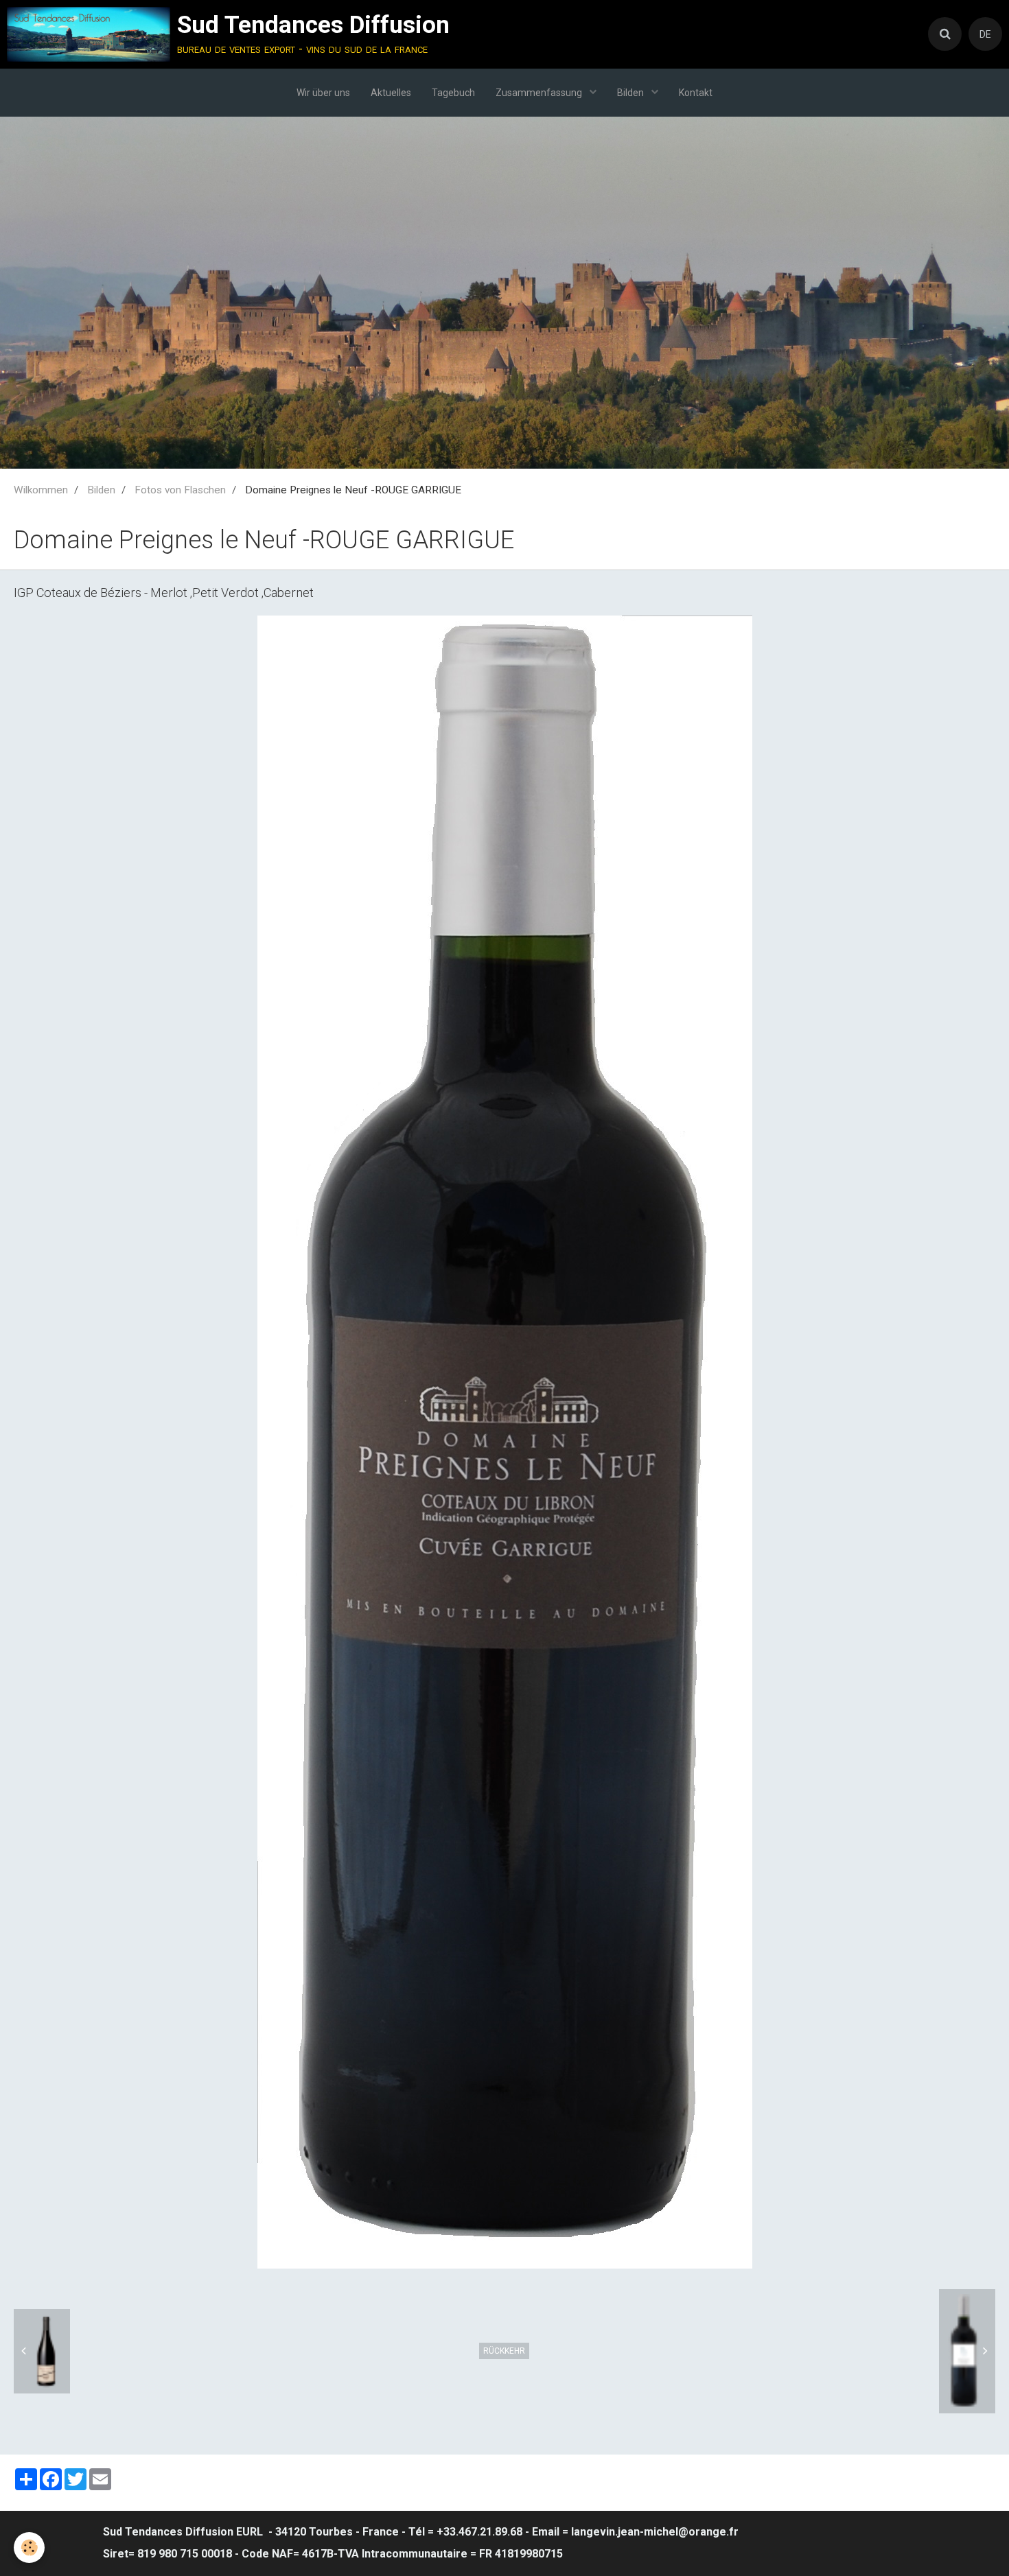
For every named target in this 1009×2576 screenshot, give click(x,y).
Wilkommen (41, 490)
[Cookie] (29, 2548)
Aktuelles (391, 93)
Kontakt (696, 93)
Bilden (631, 93)
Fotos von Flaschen (180, 490)
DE (985, 34)
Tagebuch (453, 93)
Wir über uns (323, 93)
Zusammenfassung (540, 93)
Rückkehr (504, 2351)
